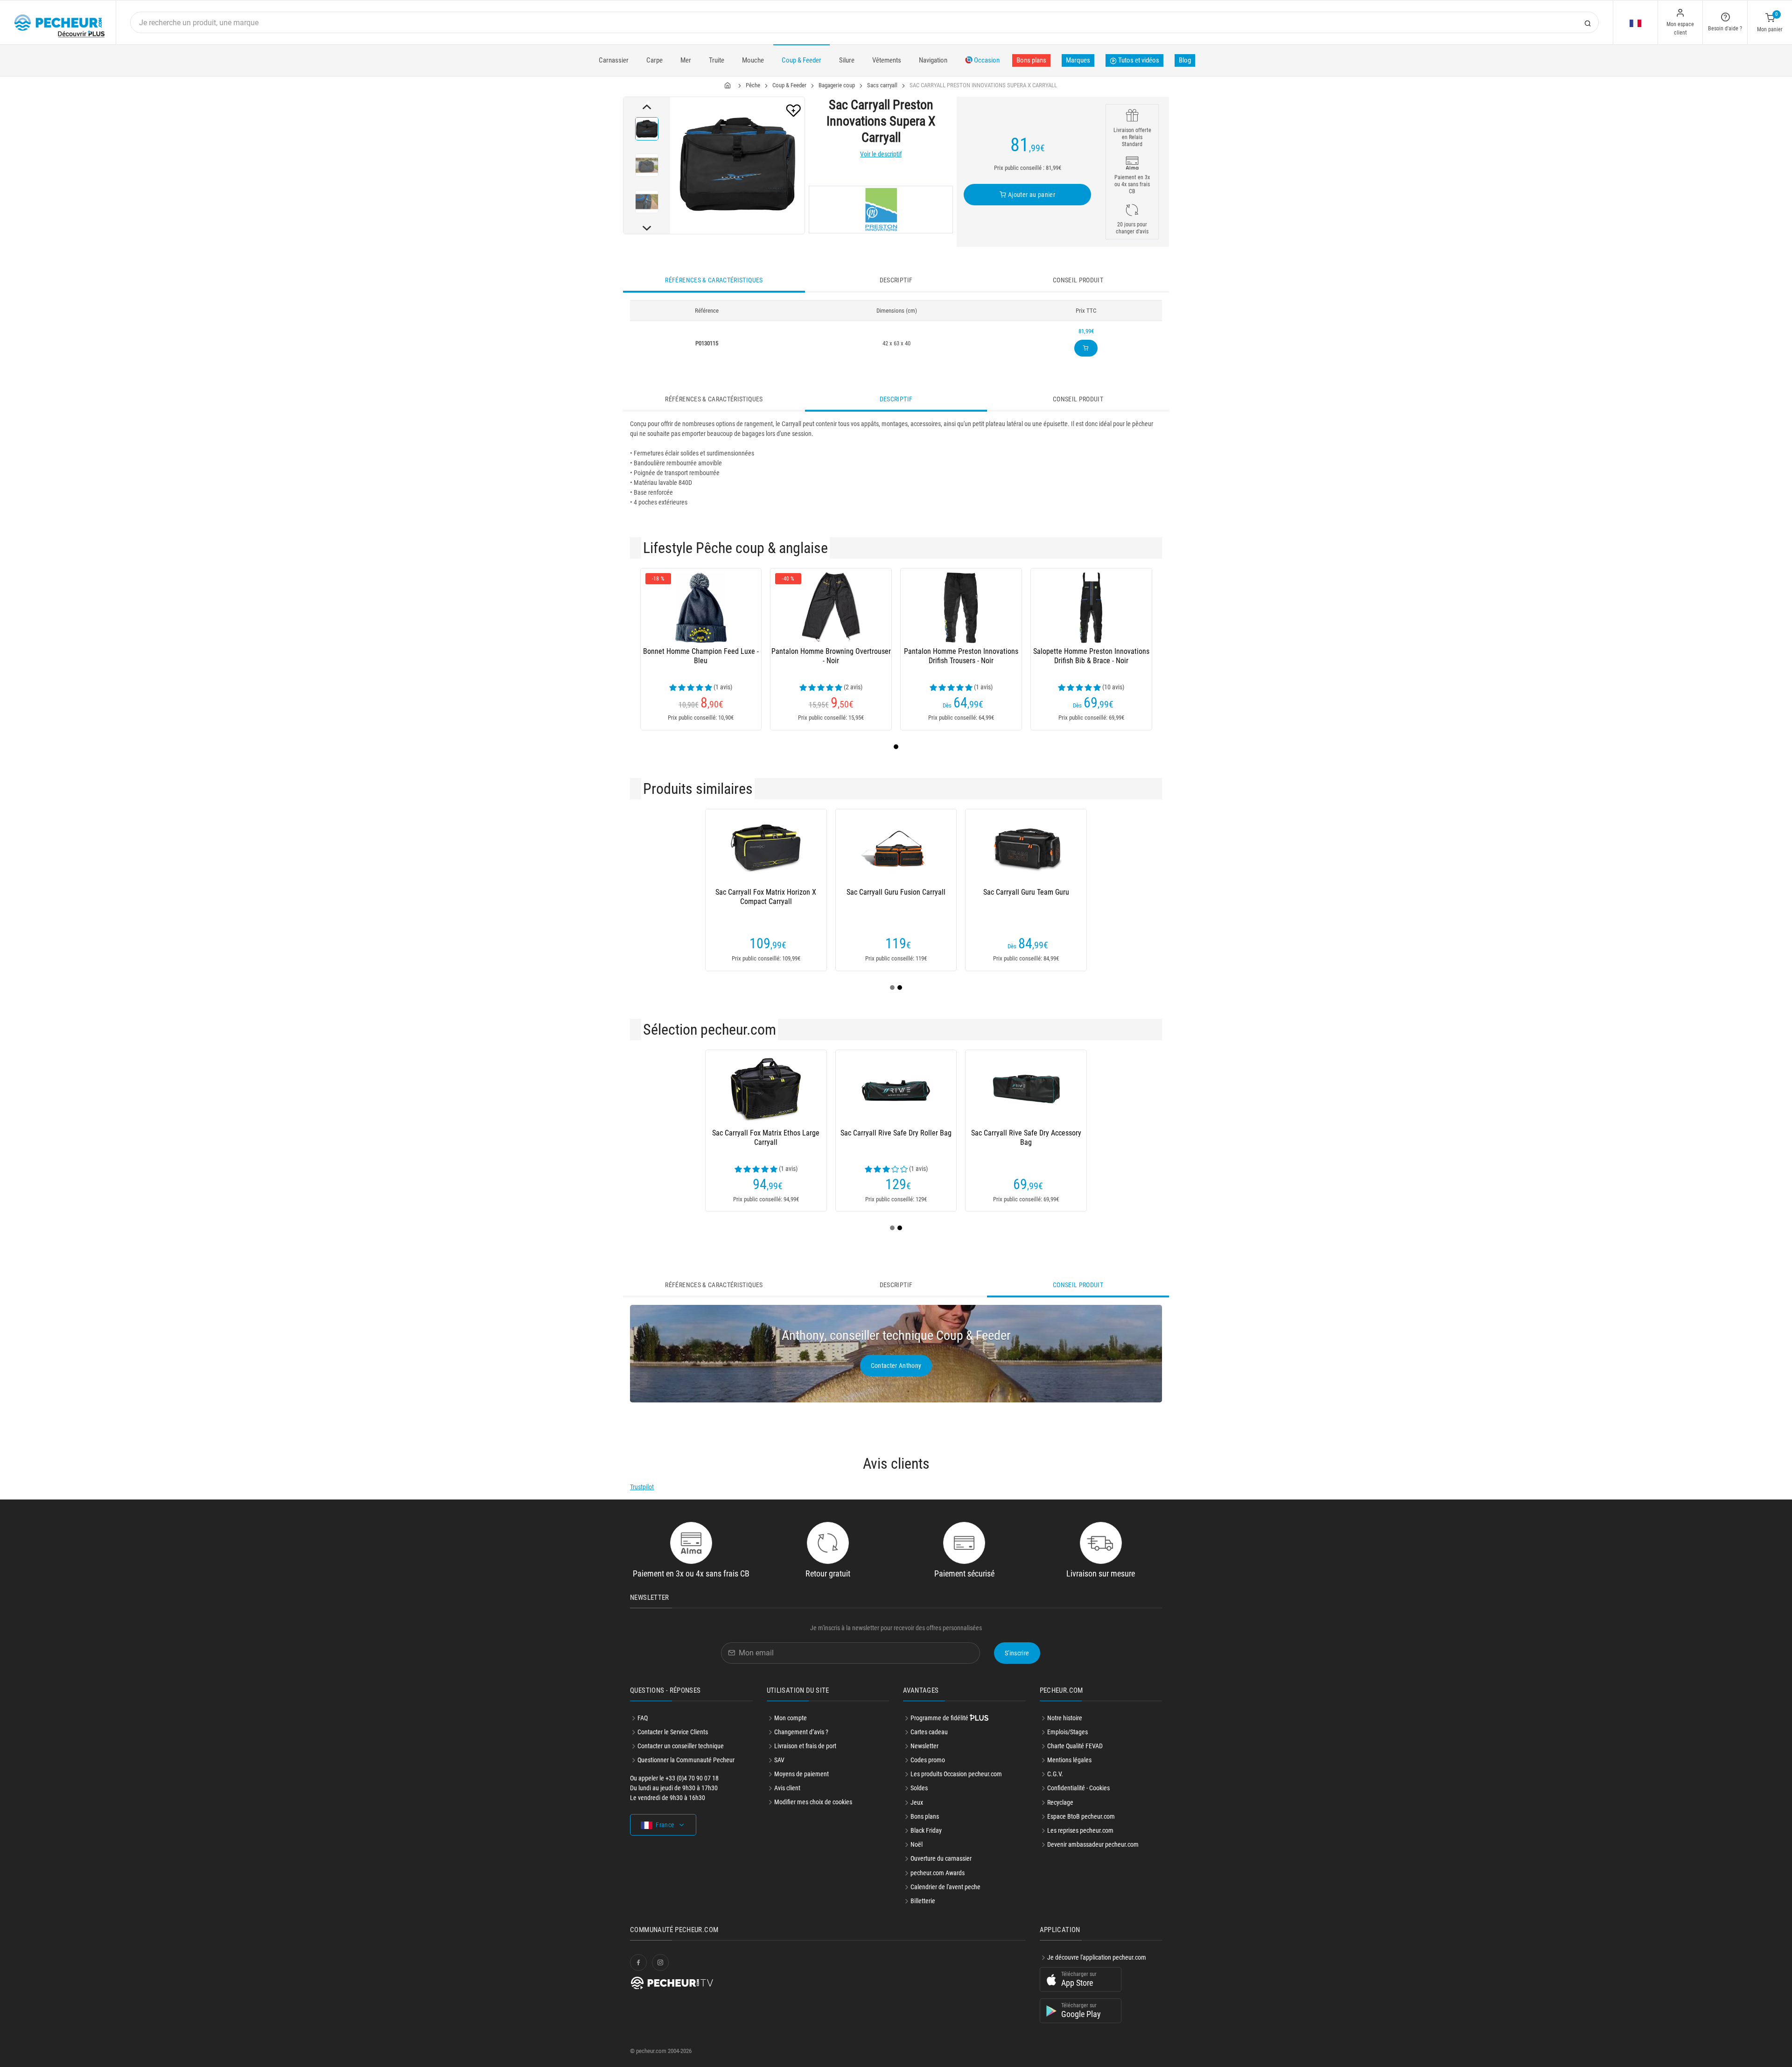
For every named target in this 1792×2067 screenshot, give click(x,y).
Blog (1185, 60)
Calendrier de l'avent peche (945, 1887)
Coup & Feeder (801, 60)
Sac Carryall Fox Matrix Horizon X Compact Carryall (766, 897)
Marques (1078, 60)
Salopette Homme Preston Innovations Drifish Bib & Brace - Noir (1091, 656)
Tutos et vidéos (1138, 60)
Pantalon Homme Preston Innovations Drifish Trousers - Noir (961, 656)
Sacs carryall (882, 85)
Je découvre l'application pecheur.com (1097, 1957)
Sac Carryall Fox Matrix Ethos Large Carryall (766, 1138)
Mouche (753, 60)
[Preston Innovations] (881, 210)
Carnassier (614, 60)
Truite (717, 60)
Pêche (753, 85)
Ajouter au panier (1031, 195)
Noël (917, 1844)
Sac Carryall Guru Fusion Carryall (896, 892)
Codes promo (928, 1760)
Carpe (654, 60)
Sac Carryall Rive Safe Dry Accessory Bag (1026, 1138)
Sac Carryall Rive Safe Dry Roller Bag (896, 1133)
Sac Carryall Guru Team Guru (1026, 892)
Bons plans (1031, 60)
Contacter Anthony (896, 1366)
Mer (686, 60)
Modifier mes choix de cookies (813, 1802)
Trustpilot (642, 1487)
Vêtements (887, 60)
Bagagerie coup (837, 85)
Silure (847, 60)
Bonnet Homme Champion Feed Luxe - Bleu (701, 656)
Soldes (919, 1788)
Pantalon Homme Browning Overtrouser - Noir (831, 656)
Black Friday (926, 1830)
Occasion (986, 60)
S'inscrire (1017, 1653)
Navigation (933, 60)
